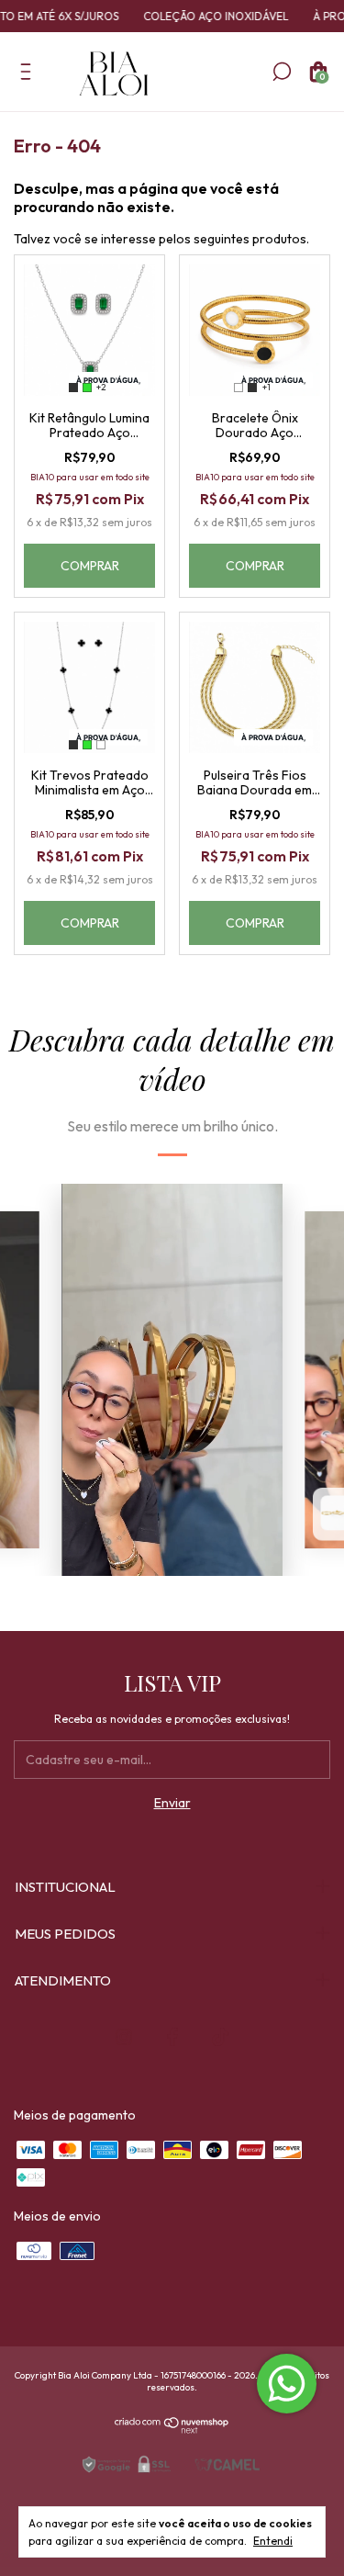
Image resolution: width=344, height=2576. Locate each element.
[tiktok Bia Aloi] (220, 2037)
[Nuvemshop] (172, 2429)
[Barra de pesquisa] (282, 75)
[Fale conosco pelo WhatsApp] (287, 2384)
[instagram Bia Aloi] (124, 2037)
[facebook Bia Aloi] (172, 2037)
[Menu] (29, 75)
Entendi (273, 2541)
